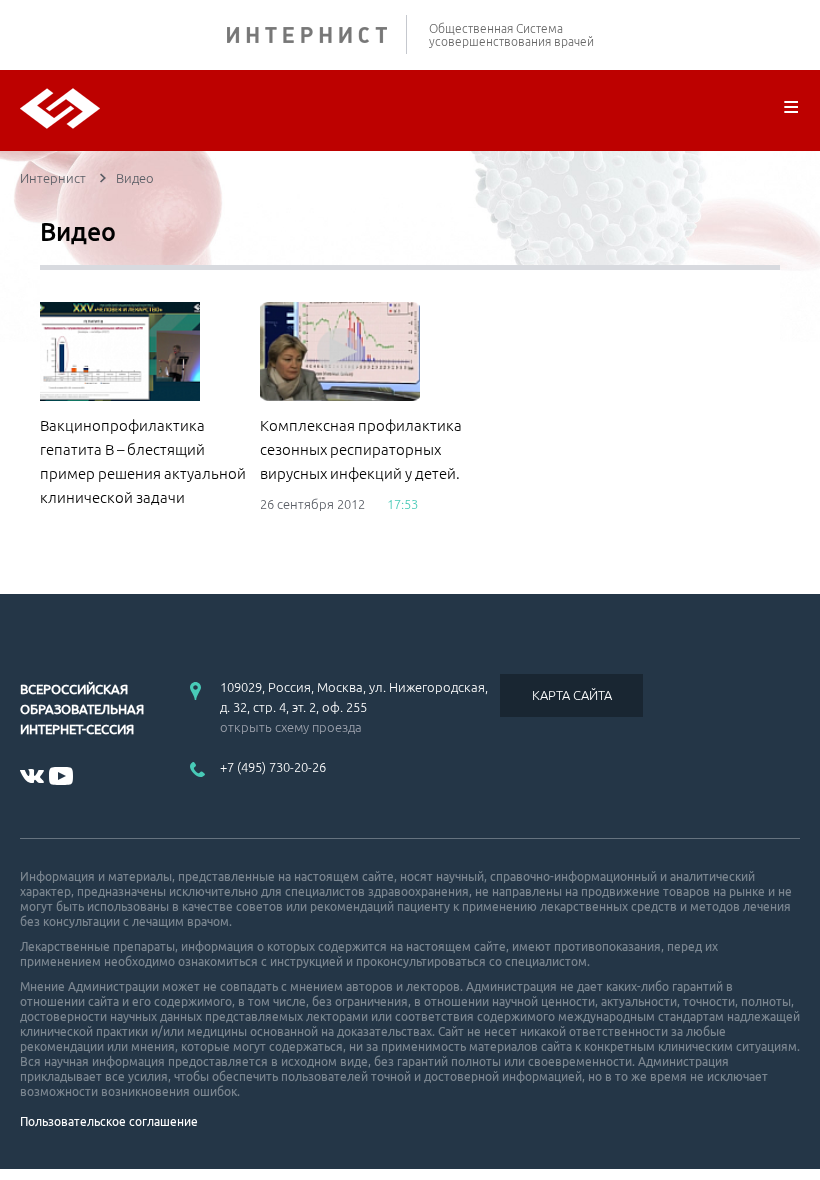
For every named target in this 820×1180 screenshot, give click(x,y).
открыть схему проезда (291, 727)
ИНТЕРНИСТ (317, 34)
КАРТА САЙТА (572, 695)
